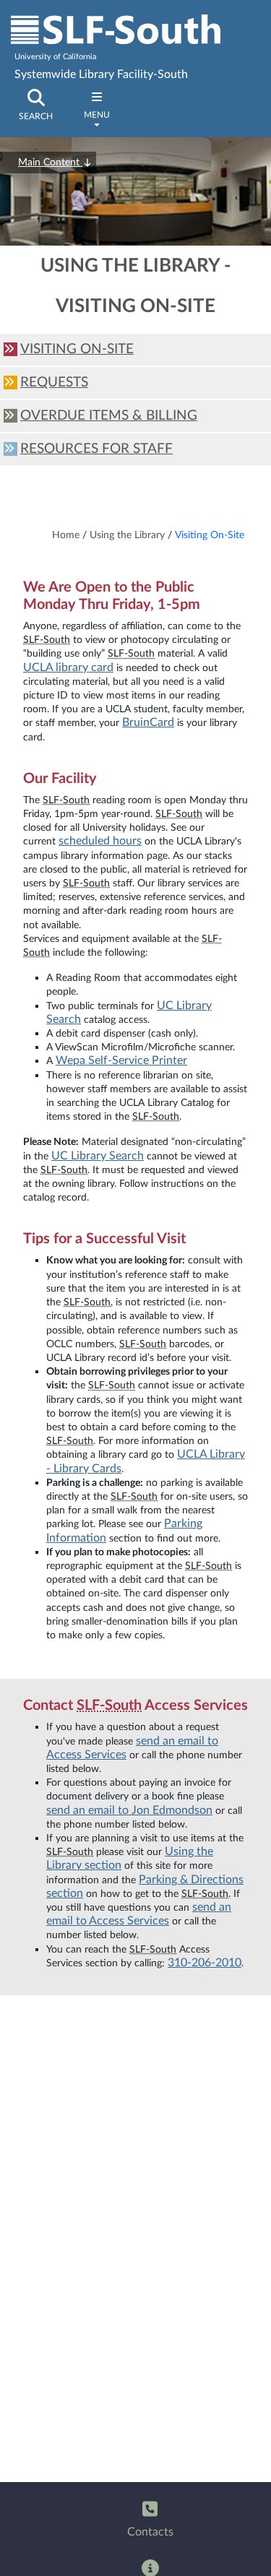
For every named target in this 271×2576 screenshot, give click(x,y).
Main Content (50, 163)
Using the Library (127, 535)
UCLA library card (68, 667)
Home (66, 535)
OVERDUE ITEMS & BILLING (109, 416)
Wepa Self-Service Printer (121, 1060)
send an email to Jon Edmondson (129, 1810)
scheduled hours (100, 841)
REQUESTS (54, 382)
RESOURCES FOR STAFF (96, 449)
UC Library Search (98, 1156)
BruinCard (148, 722)
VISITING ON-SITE (77, 349)
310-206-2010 (205, 1963)
